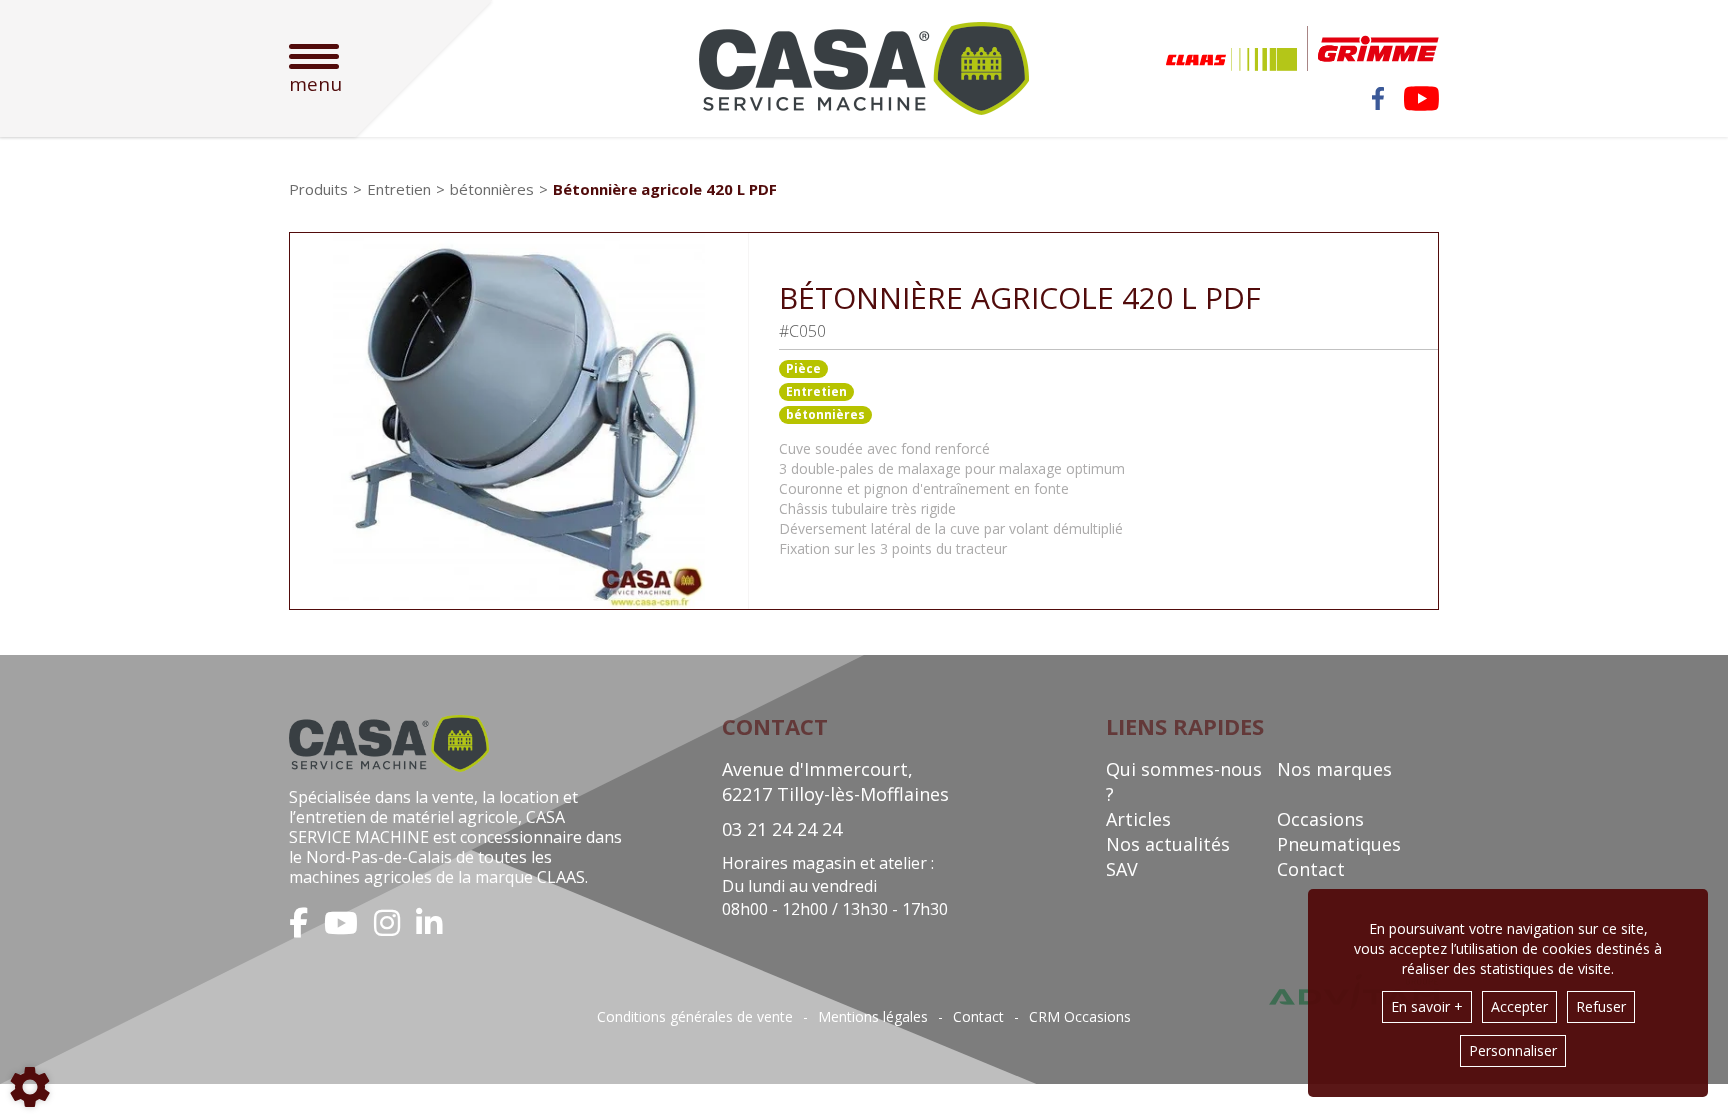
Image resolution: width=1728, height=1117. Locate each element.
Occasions (1320, 819)
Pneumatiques (1339, 844)
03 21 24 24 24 (782, 829)
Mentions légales (873, 1017)
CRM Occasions (1080, 1017)
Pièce (803, 368)
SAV (1122, 869)
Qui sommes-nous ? (1184, 781)
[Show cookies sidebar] (30, 1087)
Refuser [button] (1601, 1006)
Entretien (816, 391)
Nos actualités (1168, 844)
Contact (1311, 869)
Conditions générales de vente (695, 1017)
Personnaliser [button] (1513, 1050)
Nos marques (1334, 769)
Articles (1138, 819)
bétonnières (825, 414)
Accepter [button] (1519, 1006)
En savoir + (1427, 1006)
